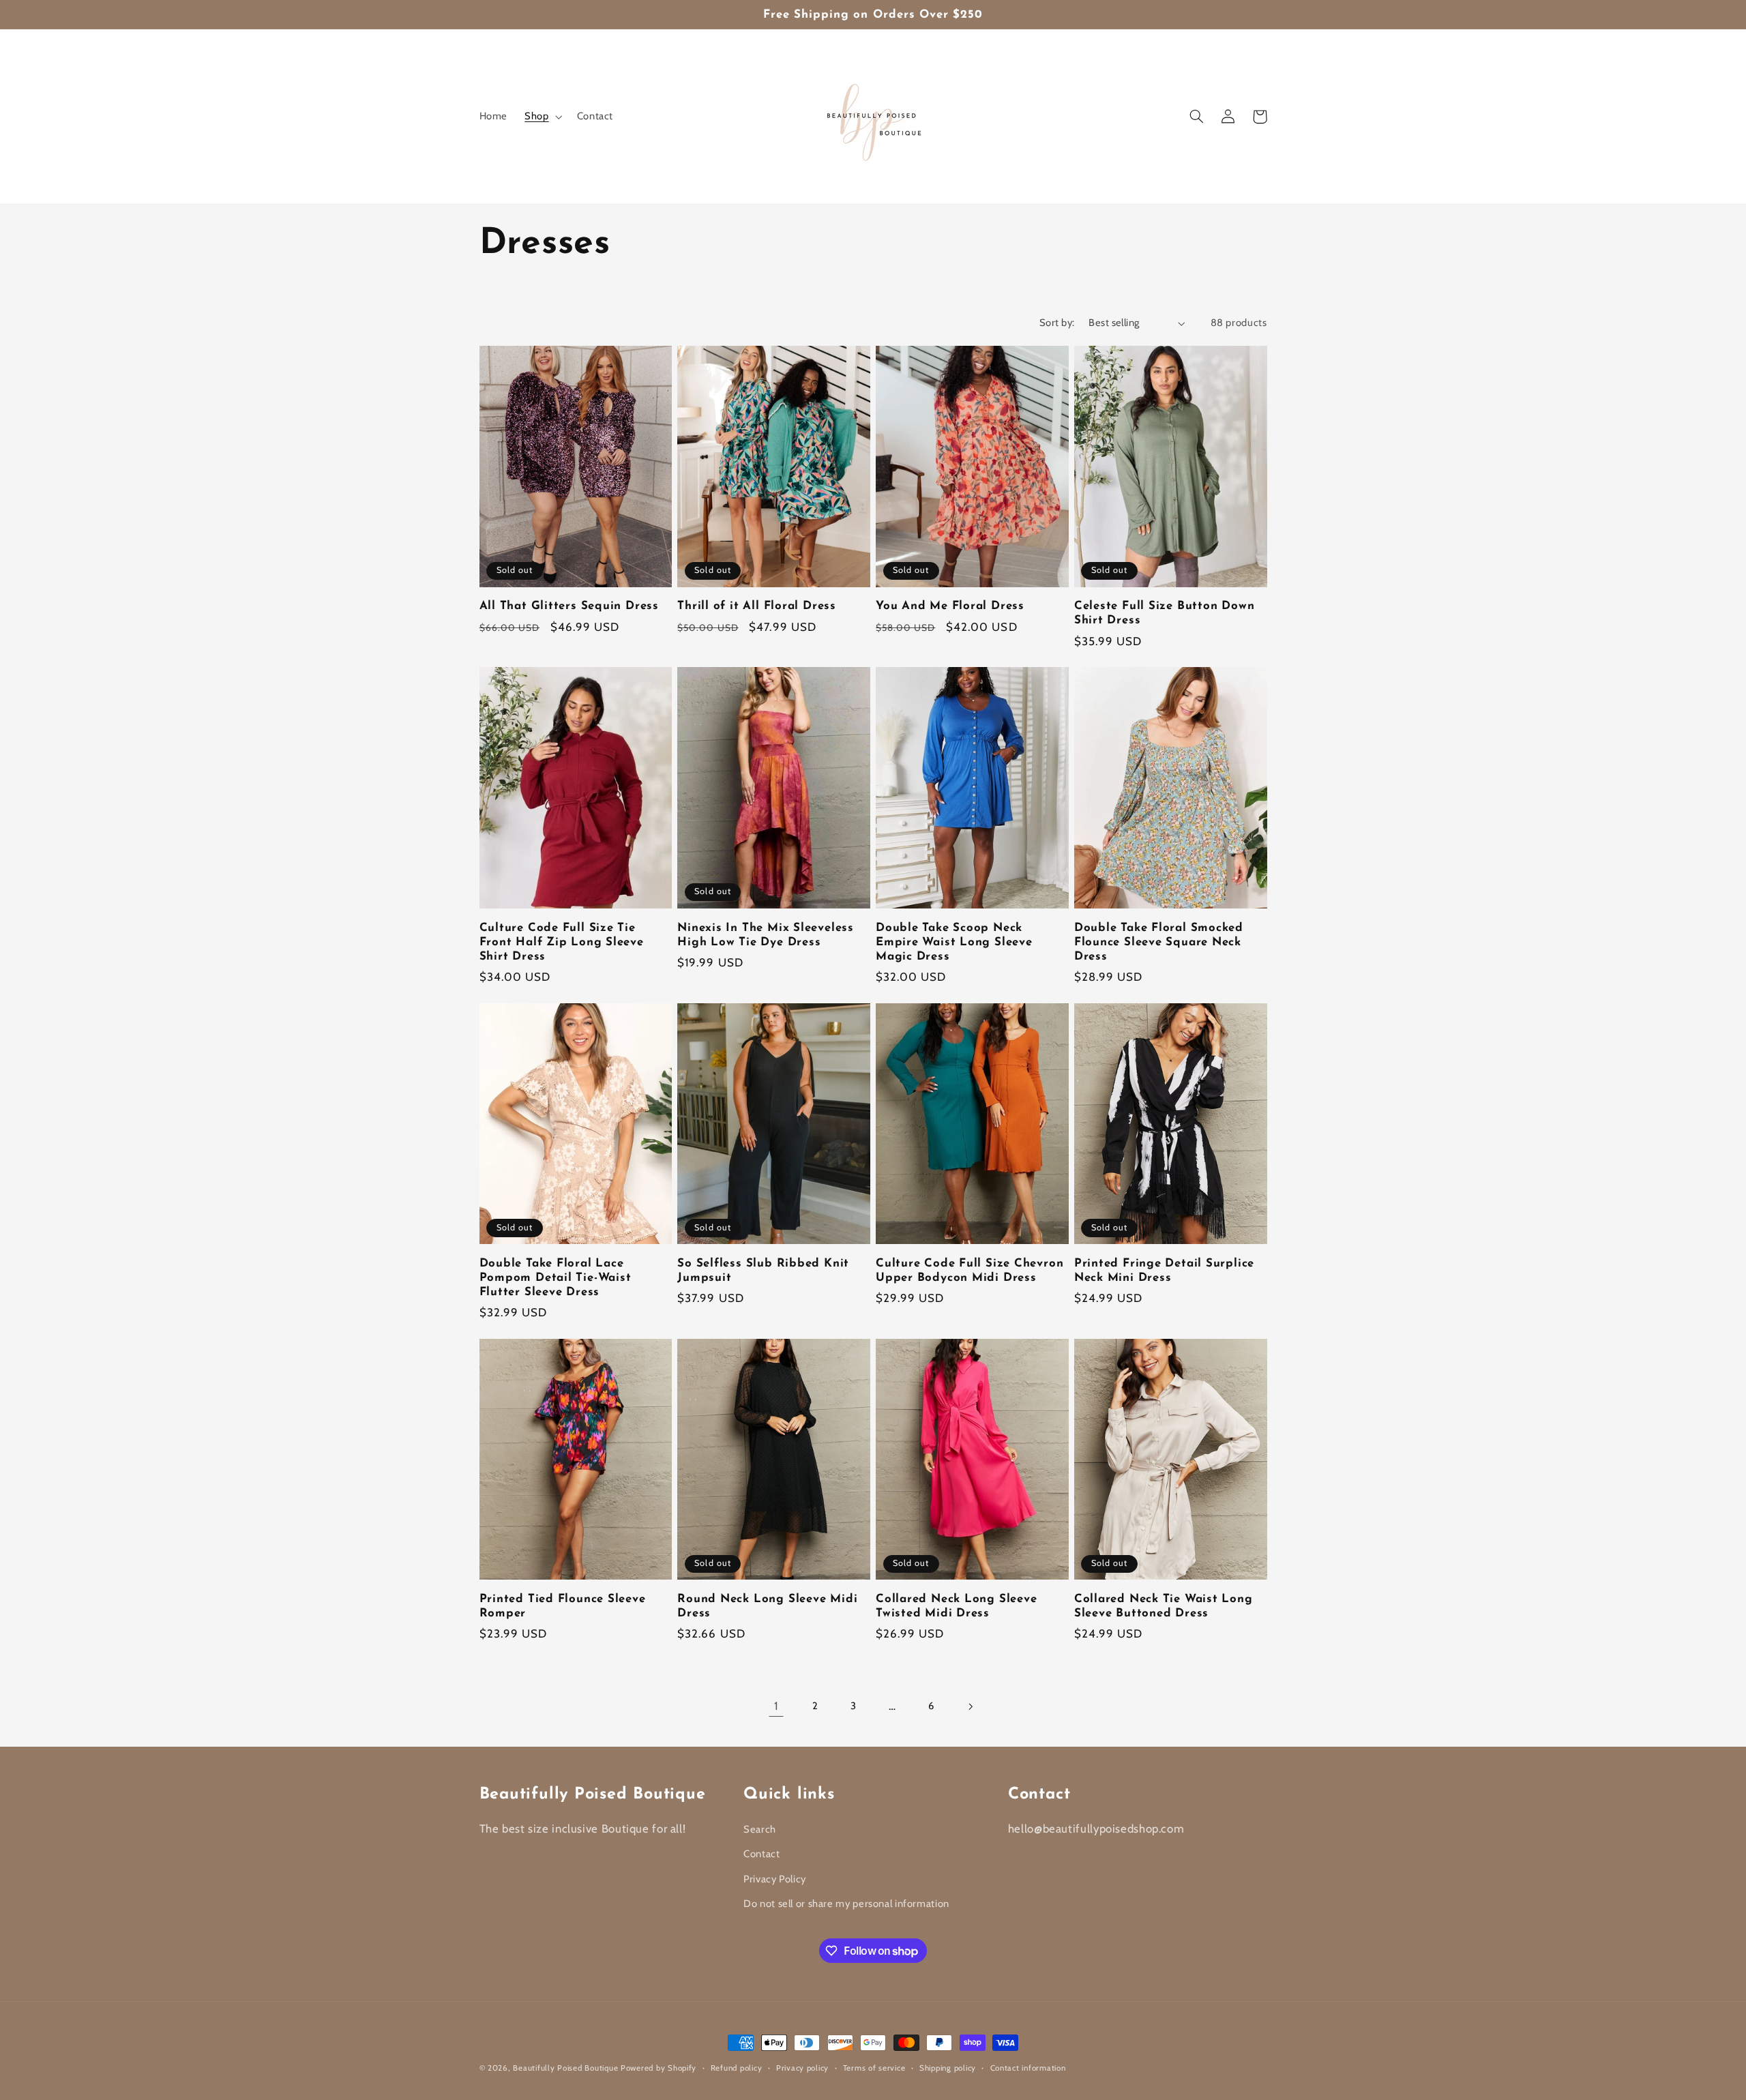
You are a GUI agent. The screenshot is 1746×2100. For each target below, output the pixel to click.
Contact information (1028, 2068)
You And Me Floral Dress (950, 606)
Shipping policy (948, 2068)
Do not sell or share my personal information (846, 1904)
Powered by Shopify (659, 2068)
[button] (542, 117)
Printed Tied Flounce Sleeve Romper (563, 1606)
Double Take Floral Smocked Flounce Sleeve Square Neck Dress (1159, 942)
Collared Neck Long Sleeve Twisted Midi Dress (957, 1606)
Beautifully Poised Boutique (567, 2068)
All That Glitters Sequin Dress (569, 606)
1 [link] (776, 1706)
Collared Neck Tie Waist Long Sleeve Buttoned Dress (1164, 1606)
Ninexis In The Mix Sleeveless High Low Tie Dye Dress (766, 935)
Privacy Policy (775, 1879)
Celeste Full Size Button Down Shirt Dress (1165, 613)
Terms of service (874, 2068)
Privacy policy (802, 2068)
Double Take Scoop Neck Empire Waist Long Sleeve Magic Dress (954, 942)
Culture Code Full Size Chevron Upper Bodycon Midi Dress (970, 1271)
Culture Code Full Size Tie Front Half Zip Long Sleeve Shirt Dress (562, 942)
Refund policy (737, 2068)
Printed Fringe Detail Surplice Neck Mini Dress (1164, 1271)
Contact (761, 1854)
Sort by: (1057, 323)
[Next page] (970, 1706)
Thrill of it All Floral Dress (757, 606)
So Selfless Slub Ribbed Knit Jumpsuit (763, 1271)
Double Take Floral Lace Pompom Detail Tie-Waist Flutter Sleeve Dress (556, 1278)
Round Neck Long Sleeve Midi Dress (767, 1606)
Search (760, 1829)
